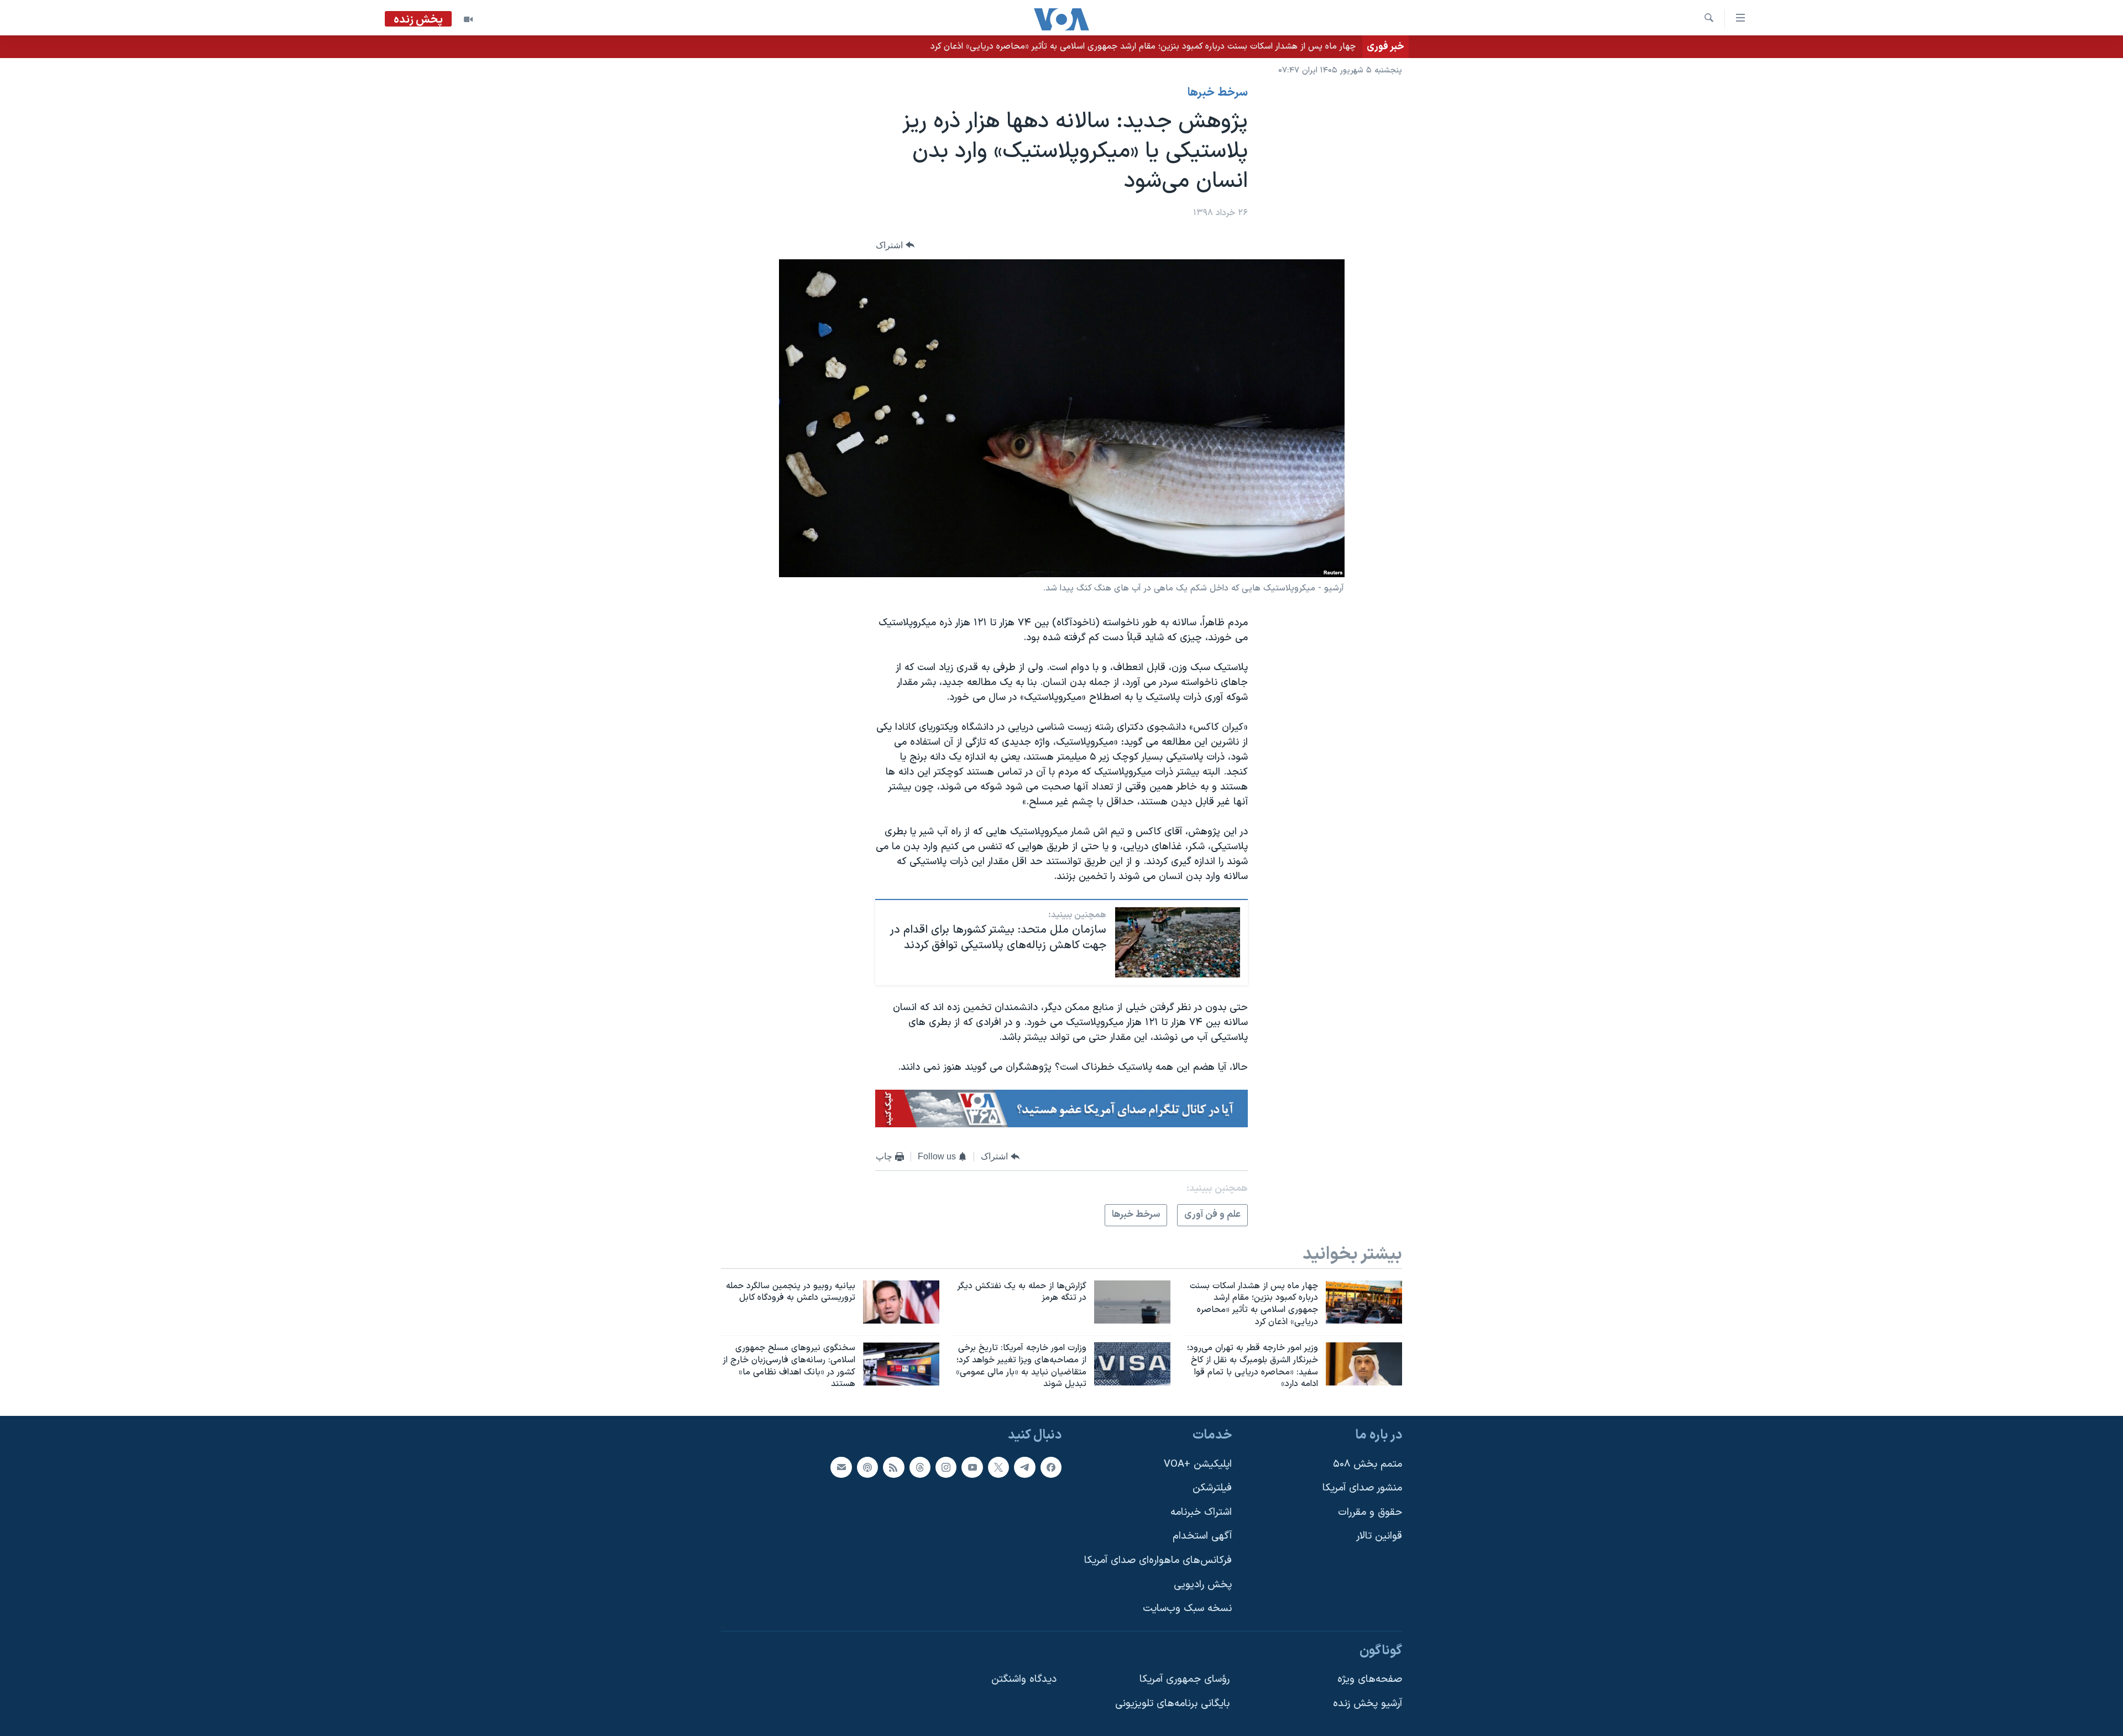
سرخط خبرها (1218, 93)
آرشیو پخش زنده (1368, 1704)
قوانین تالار (1379, 1537)
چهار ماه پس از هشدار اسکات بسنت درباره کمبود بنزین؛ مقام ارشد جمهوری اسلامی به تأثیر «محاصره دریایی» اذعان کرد (1143, 46)
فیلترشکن (1212, 1488)
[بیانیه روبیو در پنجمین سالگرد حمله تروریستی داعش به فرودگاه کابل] (901, 1302)
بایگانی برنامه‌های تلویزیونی (1172, 1704)
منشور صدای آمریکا (1362, 1488)
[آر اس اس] (893, 1467)
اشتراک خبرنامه (1201, 1512)
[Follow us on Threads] (920, 1467)
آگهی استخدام (1202, 1537)
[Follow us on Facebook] (1051, 1467)
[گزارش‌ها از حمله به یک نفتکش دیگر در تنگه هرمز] (1132, 1302)
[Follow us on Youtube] (972, 1467)
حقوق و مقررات (1370, 1512)
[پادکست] (867, 1467)
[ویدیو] (468, 19)
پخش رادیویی (1203, 1585)
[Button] (895, 245)
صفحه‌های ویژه (1370, 1680)
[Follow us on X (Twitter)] (998, 1467)
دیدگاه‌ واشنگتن (1024, 1680)
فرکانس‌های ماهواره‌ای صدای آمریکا (1158, 1560)
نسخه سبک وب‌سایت (1187, 1609)
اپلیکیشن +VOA (1198, 1464)
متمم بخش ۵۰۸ (1368, 1464)
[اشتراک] (841, 1467)
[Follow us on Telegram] (1024, 1467)
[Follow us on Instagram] (946, 1467)
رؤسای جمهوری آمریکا (1185, 1680)
